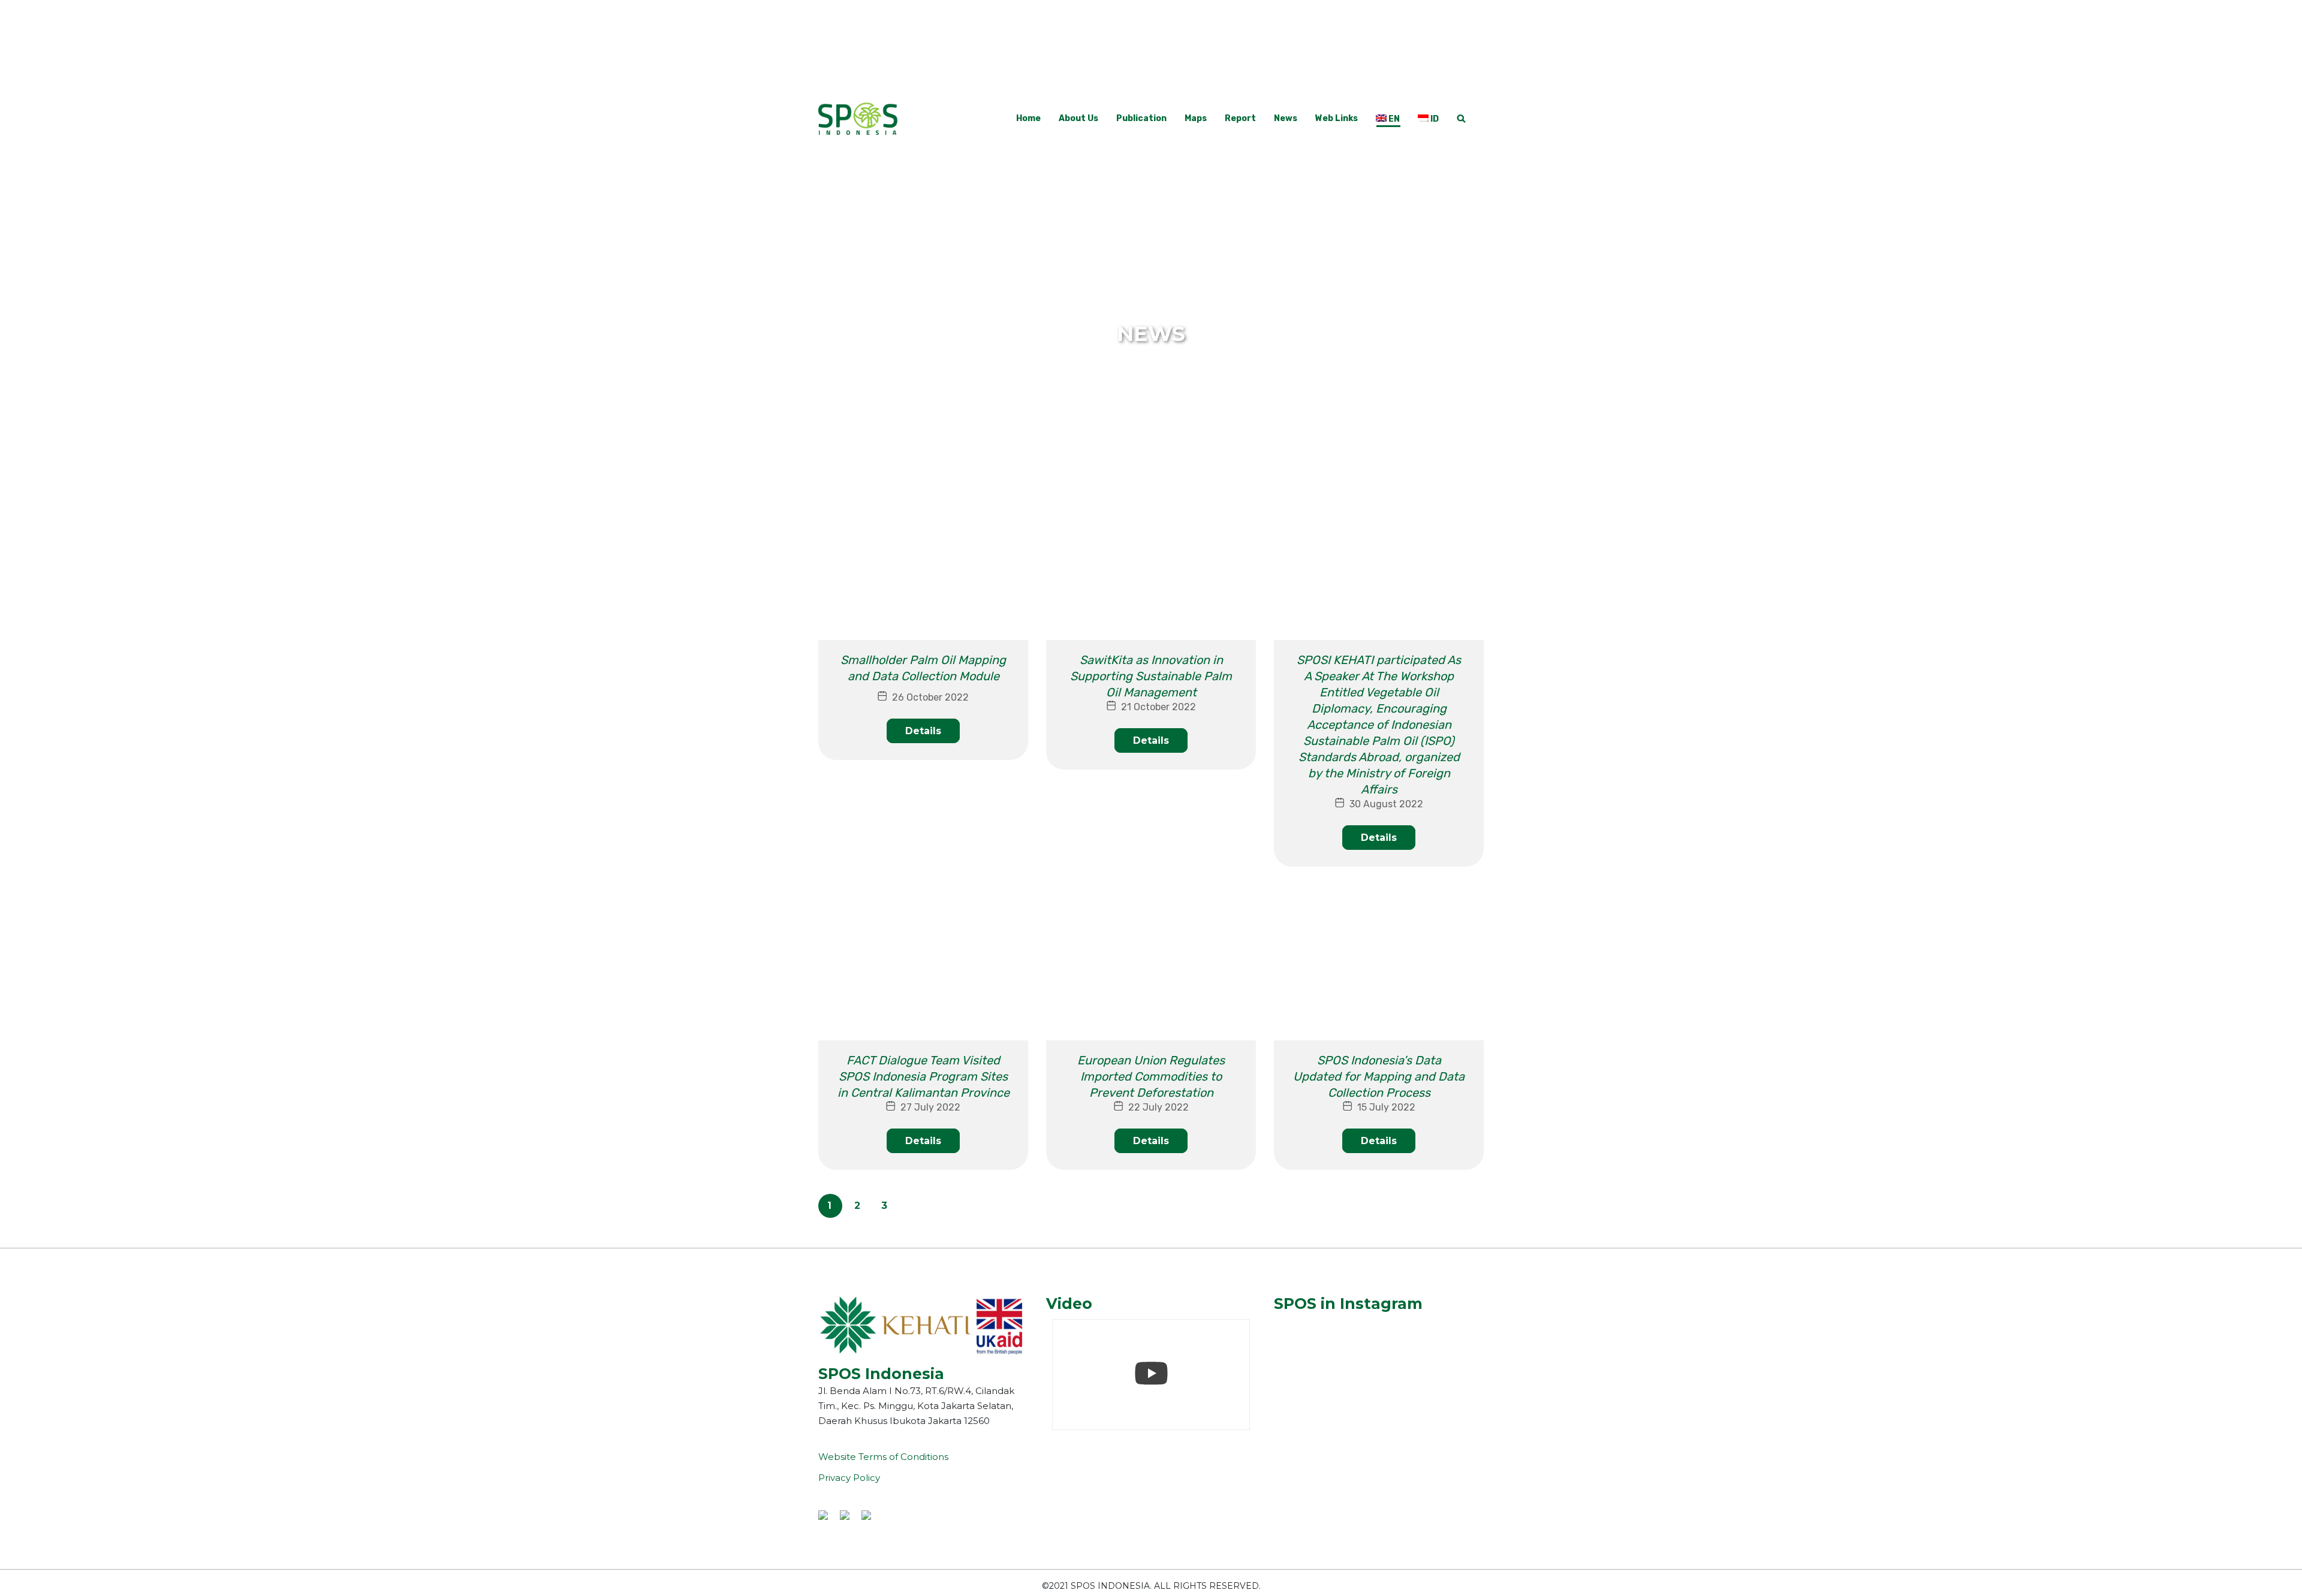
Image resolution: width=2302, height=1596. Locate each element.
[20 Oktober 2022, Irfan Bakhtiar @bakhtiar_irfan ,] (1447, 1415)
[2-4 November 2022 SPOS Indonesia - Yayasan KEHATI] (1310, 1375)
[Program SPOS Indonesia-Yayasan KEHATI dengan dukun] (1447, 1375)
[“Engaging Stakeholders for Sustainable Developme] (1379, 1335)
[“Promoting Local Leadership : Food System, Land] (1447, 1335)
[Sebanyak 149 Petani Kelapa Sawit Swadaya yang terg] (1310, 1335)
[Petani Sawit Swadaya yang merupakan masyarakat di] (1310, 1415)
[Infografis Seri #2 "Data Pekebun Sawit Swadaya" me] (1379, 1375)
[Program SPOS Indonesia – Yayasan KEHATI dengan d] (1379, 1415)
